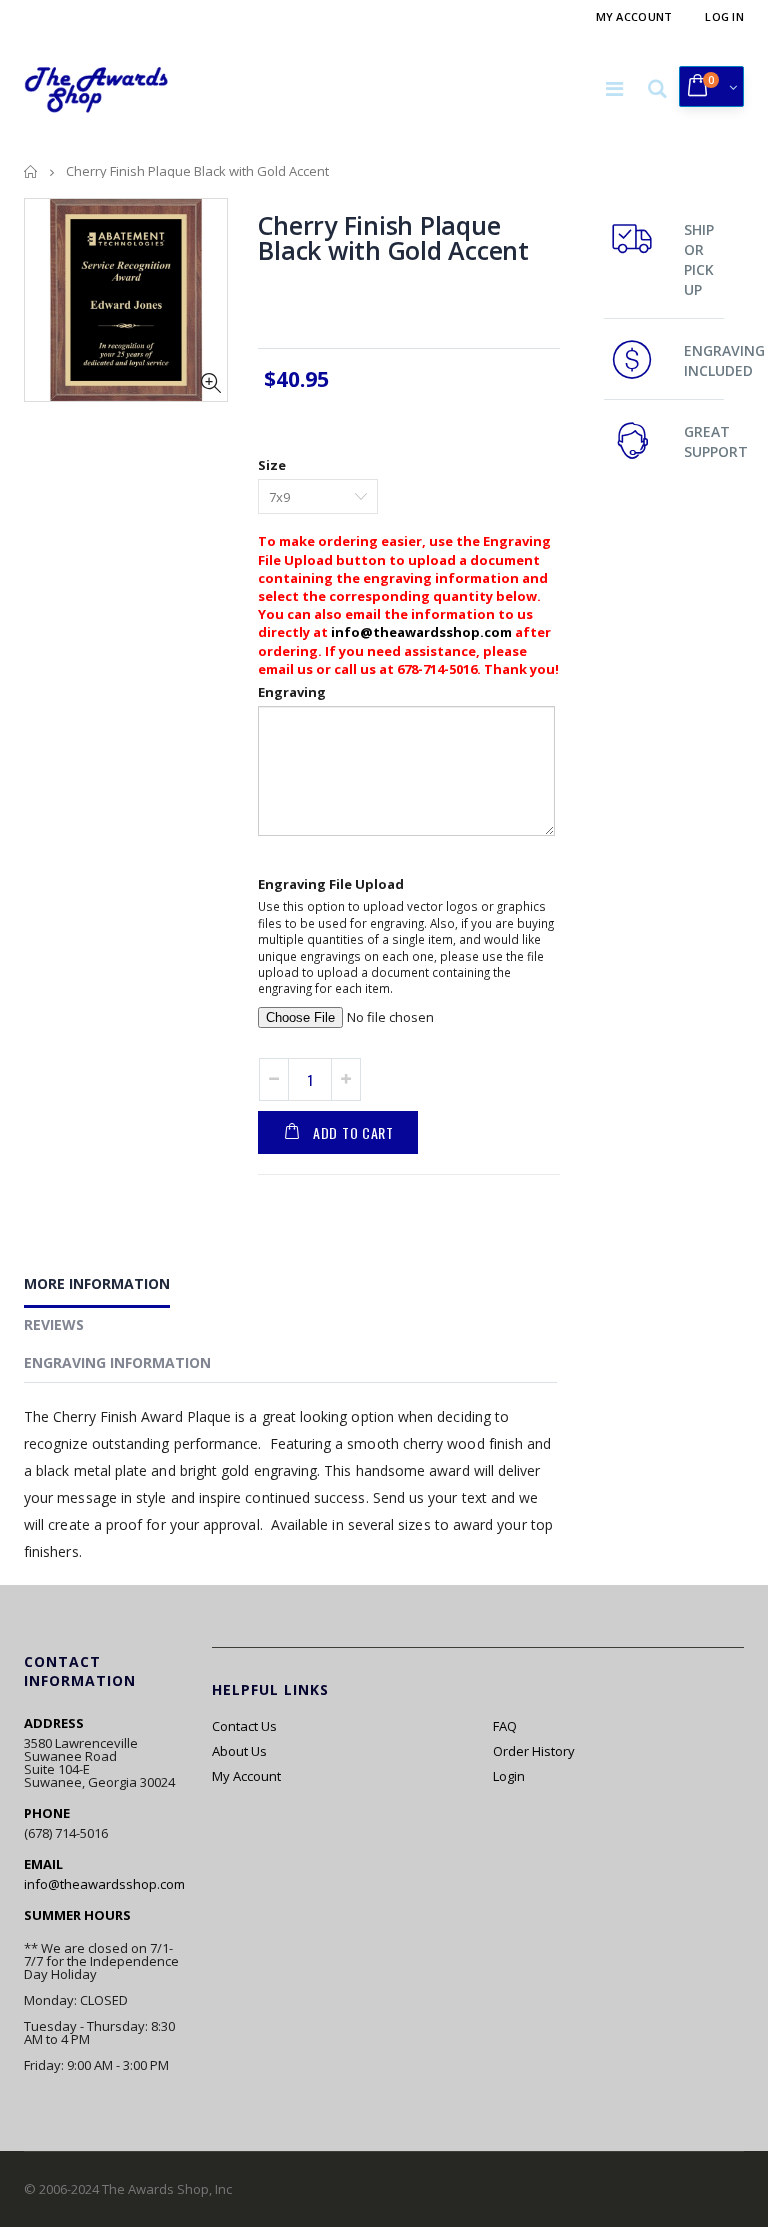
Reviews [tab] (54, 1324)
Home (31, 171)
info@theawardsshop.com (421, 632)
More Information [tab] (97, 1283)
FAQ (505, 1726)
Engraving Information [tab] (117, 1362)
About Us (239, 1751)
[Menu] (614, 88)
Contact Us (244, 1726)
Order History (534, 1751)
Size (272, 465)
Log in (724, 16)
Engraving (292, 692)
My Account (634, 16)
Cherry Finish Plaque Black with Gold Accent (393, 237)
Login (509, 1776)
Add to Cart (353, 1132)
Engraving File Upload (331, 884)
